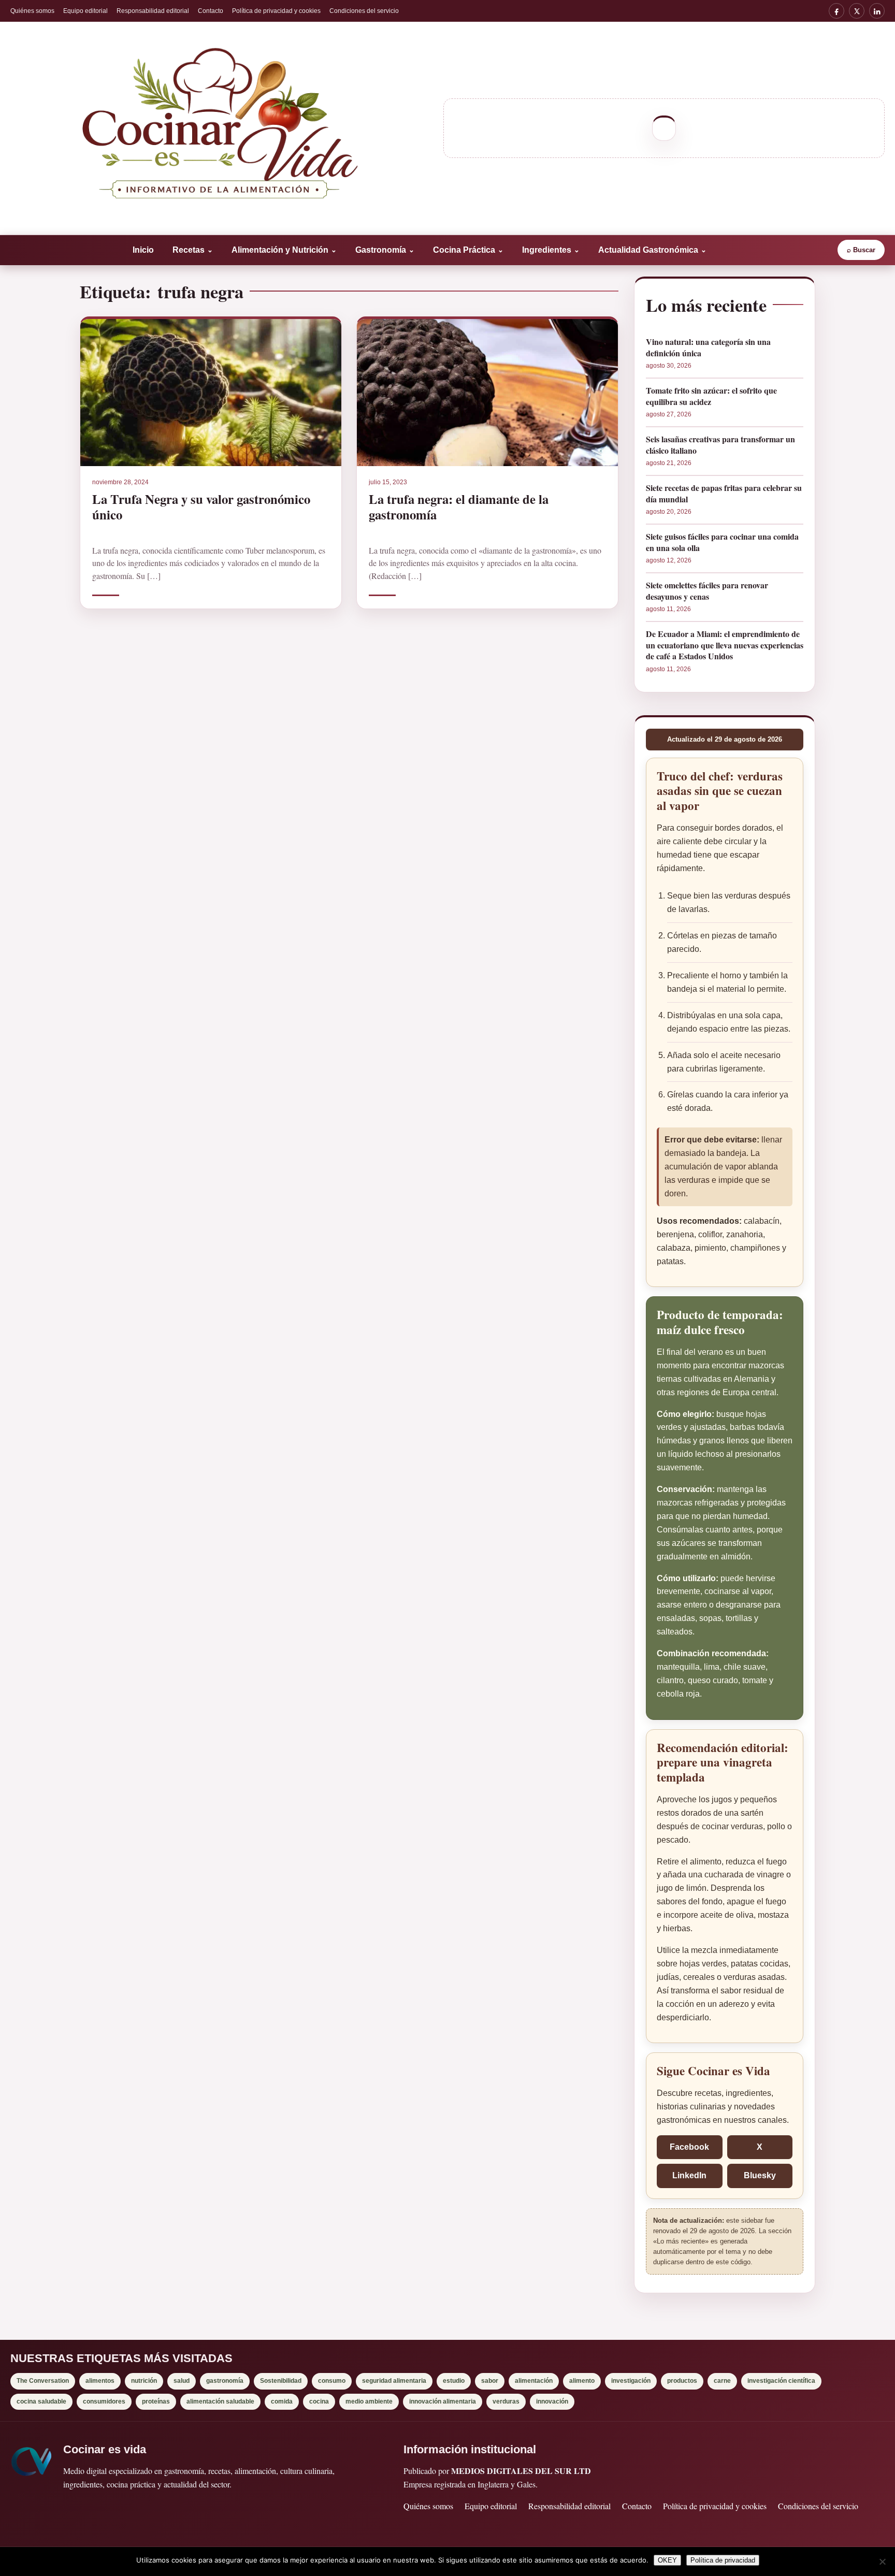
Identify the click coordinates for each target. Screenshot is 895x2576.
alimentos (100, 2381)
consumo (332, 2381)
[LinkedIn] (877, 11)
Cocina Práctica (468, 250)
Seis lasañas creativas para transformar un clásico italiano (720, 445)
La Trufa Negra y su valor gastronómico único (201, 506)
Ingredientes (551, 250)
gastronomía (225, 2381)
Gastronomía (385, 250)
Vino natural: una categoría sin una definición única (708, 347)
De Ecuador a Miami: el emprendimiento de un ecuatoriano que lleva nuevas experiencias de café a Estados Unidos (725, 645)
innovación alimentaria (443, 2401)
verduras (506, 2401)
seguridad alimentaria (394, 2381)
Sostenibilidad (281, 2381)
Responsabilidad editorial (153, 11)
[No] (882, 2561)
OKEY (667, 2560)
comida (282, 2401)
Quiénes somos (32, 11)
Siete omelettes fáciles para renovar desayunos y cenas (707, 591)
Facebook (689, 2147)
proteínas (156, 2401)
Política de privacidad (723, 2560)
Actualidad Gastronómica (652, 250)
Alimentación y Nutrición (284, 250)
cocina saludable (41, 2401)
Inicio (143, 250)
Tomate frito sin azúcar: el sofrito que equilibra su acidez (711, 396)
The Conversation (43, 2381)
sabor (490, 2381)
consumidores (104, 2401)
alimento (582, 2381)
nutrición (144, 2381)
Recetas (193, 250)
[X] (857, 11)
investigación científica (781, 2381)
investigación (631, 2381)
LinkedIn (689, 2175)
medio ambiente (369, 2401)
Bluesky (760, 2175)
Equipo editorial (85, 11)
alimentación (534, 2381)
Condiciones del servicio (364, 11)
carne (722, 2381)
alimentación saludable (220, 2401)
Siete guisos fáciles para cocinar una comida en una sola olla (722, 542)
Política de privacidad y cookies (276, 11)
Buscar (861, 250)
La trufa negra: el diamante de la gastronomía (459, 506)
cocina (319, 2401)
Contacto (211, 11)
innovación (552, 2401)
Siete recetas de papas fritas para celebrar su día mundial (724, 493)
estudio (454, 2381)
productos (682, 2381)
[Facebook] (836, 11)
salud (182, 2381)
